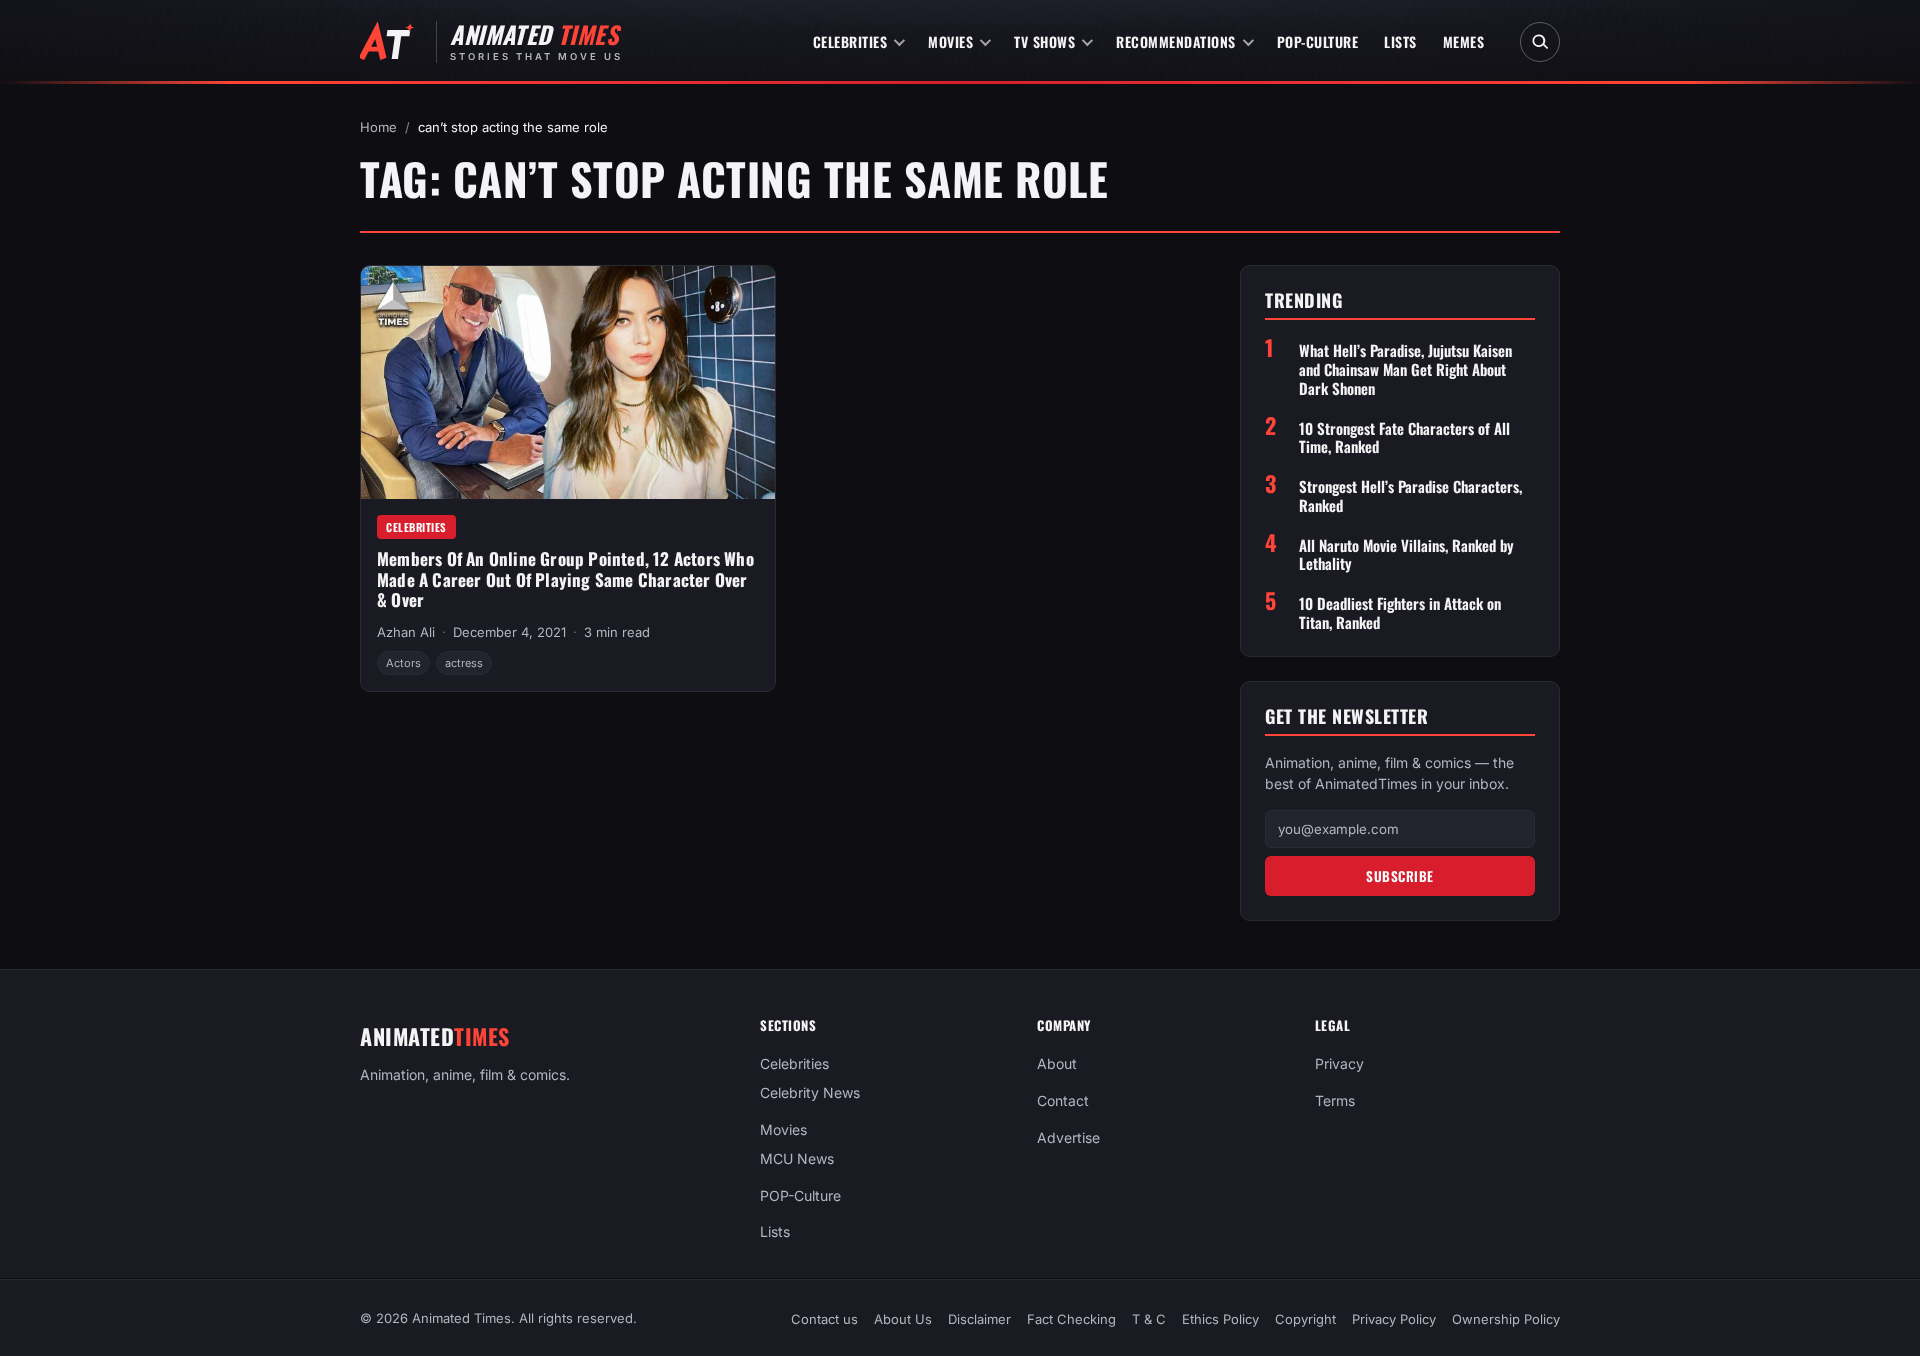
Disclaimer (979, 1319)
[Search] (1540, 42)
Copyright (1305, 1319)
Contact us (824, 1319)
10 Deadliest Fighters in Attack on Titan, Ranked (1400, 613)
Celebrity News (810, 1092)
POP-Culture (1318, 41)
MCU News (797, 1158)
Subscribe (1400, 876)
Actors (403, 663)
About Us (903, 1319)
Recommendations (1176, 41)
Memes (1464, 41)
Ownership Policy (1506, 1319)
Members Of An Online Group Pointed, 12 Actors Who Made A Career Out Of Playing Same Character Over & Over (565, 579)
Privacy (1339, 1063)
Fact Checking (1071, 1319)
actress (464, 663)
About (1057, 1063)
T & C (1149, 1319)
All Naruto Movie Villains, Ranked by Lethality (1406, 555)
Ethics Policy (1220, 1319)
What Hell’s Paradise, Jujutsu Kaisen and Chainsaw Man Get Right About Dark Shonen (1405, 369)
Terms (1335, 1100)
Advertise (1068, 1137)
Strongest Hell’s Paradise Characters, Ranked (1410, 496)
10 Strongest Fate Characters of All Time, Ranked (1404, 438)
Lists (1400, 41)
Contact (1063, 1100)
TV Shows (1044, 41)
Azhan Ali (406, 632)
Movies (950, 41)
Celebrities (850, 41)
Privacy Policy (1394, 1319)
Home (378, 127)
